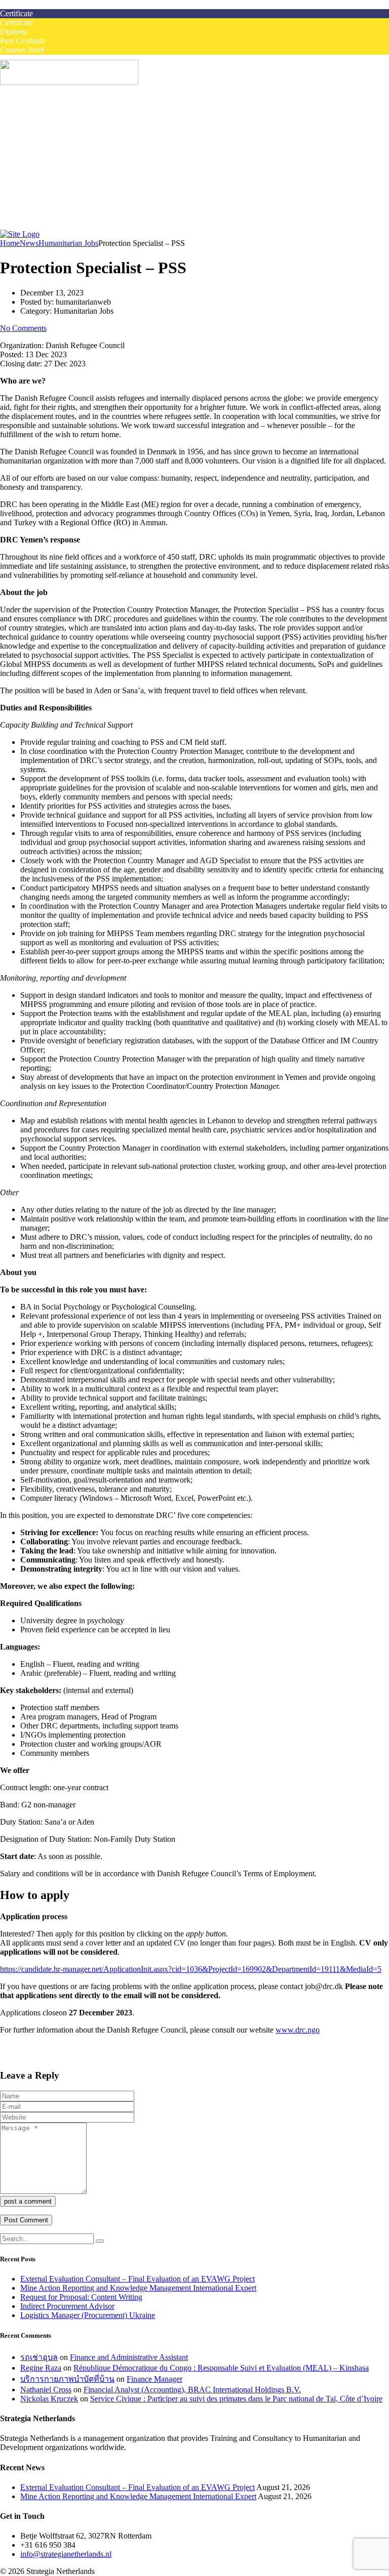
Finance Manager (154, 2379)
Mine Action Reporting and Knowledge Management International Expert (138, 2288)
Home (30, 109)
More (29, 191)
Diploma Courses (68, 154)
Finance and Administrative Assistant (129, 2357)
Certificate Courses (71, 145)
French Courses (45, 181)
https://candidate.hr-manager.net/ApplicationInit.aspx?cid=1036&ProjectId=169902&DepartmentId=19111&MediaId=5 (191, 1969)
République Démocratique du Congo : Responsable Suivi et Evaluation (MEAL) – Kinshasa (221, 2368)
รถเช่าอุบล (39, 2357)
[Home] (20, 234)
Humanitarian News (73, 200)
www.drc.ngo (298, 2030)
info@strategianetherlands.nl (66, 2554)
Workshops (59, 136)
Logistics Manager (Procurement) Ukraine (88, 2315)
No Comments (23, 328)
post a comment (28, 2201)
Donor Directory (67, 209)
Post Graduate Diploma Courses (92, 163)
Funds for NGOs (68, 218)
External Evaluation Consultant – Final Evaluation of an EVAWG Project (138, 2279)
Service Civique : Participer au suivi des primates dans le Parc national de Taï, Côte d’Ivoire (236, 2399)
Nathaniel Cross (46, 2390)
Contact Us (38, 227)
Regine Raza (41, 2368)
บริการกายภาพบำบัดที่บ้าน (67, 2379)
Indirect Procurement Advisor (67, 2306)
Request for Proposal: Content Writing (81, 2297)
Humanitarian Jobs (50, 118)
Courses (33, 127)
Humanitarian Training (56, 172)
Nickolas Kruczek (49, 2399)
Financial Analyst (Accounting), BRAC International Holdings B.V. (192, 2390)
